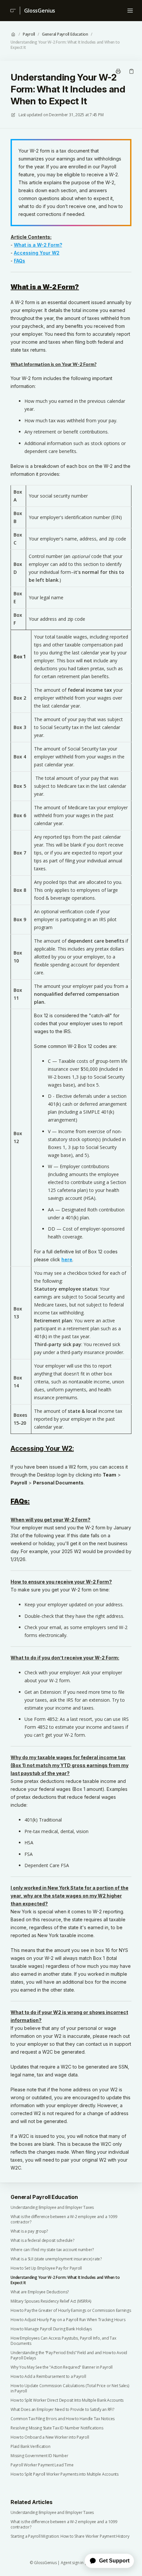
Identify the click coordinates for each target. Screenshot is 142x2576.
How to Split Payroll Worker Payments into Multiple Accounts (65, 2474)
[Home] (12, 11)
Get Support (114, 2561)
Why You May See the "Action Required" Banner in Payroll (62, 2367)
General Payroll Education (65, 34)
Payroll (29, 34)
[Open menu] (130, 11)
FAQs (19, 261)
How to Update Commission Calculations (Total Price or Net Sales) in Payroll (70, 2388)
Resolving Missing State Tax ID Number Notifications (57, 2428)
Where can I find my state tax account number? (52, 2250)
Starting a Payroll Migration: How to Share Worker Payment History (70, 2536)
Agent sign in (72, 2563)
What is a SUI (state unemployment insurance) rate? (56, 2259)
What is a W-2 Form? (38, 245)
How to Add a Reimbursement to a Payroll (48, 2377)
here (67, 1259)
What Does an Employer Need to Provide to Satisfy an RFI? (62, 2410)
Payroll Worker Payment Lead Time (42, 2465)
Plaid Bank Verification (30, 2447)
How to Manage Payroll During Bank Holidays (51, 2329)
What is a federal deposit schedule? (42, 2241)
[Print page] (118, 71)
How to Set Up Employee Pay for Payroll (46, 2268)
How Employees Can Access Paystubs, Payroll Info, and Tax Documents (63, 2341)
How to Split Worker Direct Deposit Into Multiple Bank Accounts (67, 2400)
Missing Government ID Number (39, 2456)
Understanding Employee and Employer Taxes (52, 2208)
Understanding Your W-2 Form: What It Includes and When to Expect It (65, 45)
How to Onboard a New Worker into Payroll (50, 2437)
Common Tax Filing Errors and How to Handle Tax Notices (63, 2419)
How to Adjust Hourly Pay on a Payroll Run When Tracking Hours (68, 2320)
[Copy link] (131, 71)
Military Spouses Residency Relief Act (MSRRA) (51, 2301)
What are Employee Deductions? (40, 2292)
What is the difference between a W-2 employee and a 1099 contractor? (64, 2219)
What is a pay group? (29, 2231)
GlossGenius (40, 11)
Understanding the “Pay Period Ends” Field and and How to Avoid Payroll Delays (69, 2355)
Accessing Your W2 (37, 253)
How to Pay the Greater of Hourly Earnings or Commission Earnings (71, 2311)
